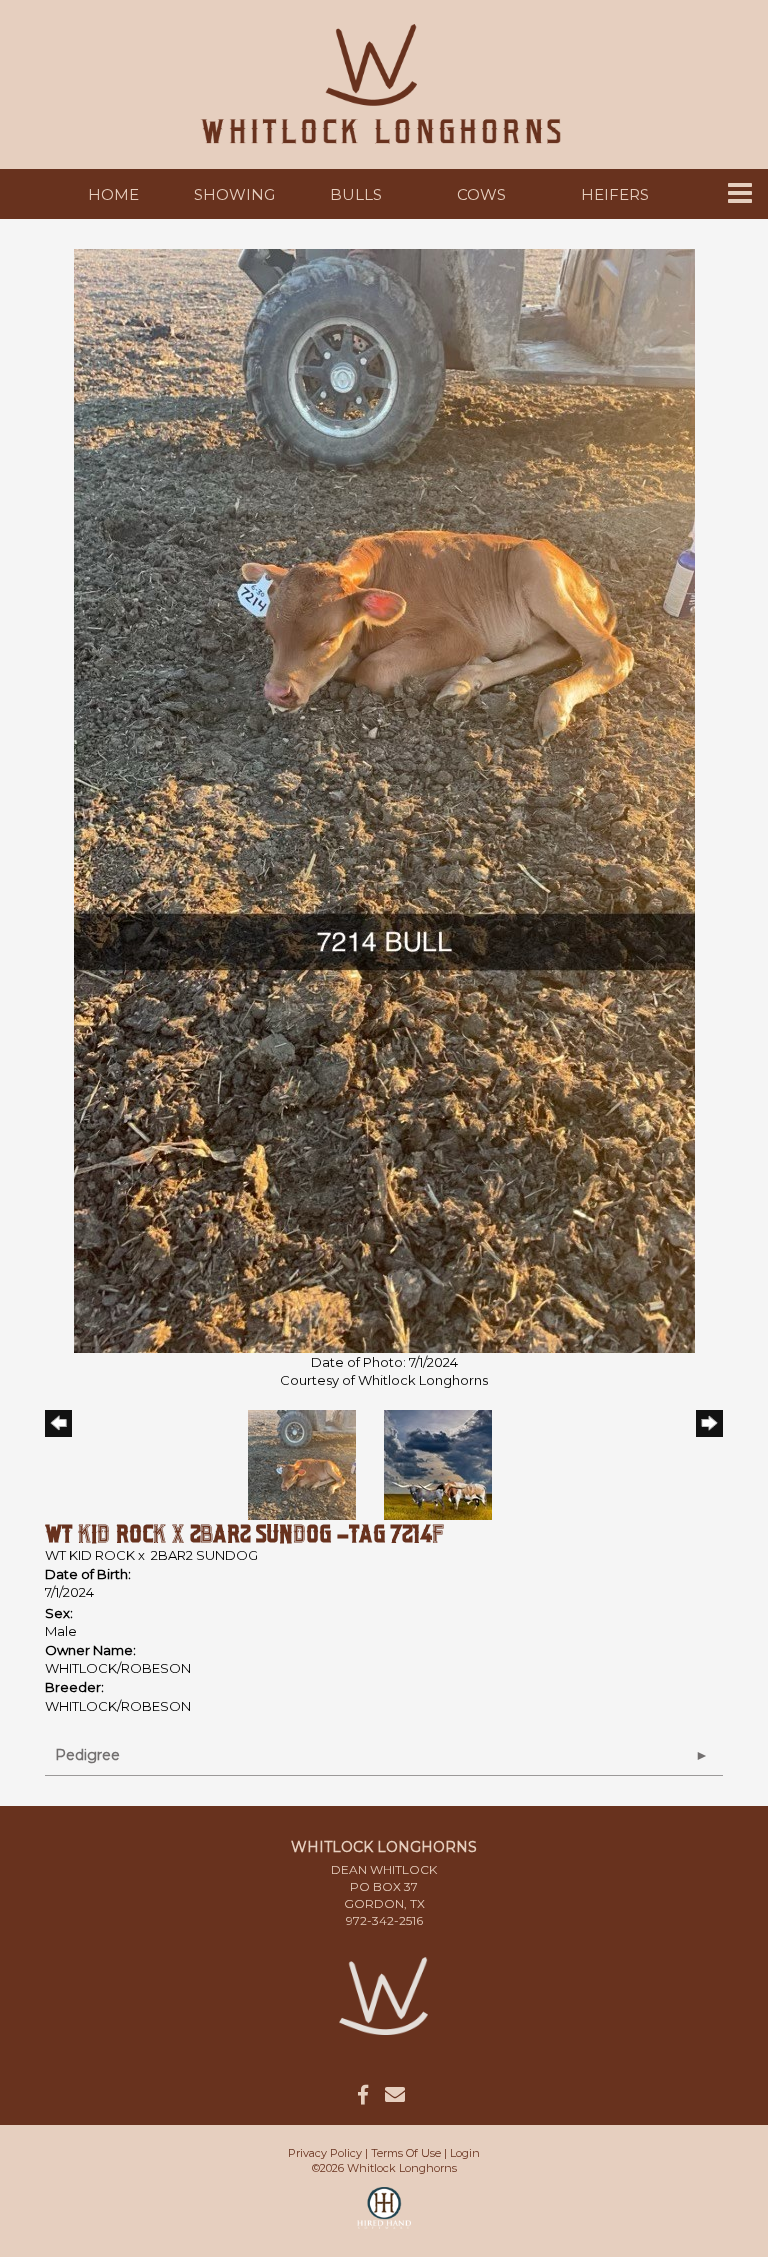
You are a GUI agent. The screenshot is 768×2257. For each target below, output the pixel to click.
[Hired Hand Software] (384, 2217)
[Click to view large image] (384, 799)
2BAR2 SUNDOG (204, 1555)
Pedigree (87, 1755)
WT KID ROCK (91, 1555)
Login (465, 2153)
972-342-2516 (384, 1920)
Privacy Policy (325, 2153)
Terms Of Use (406, 2153)
